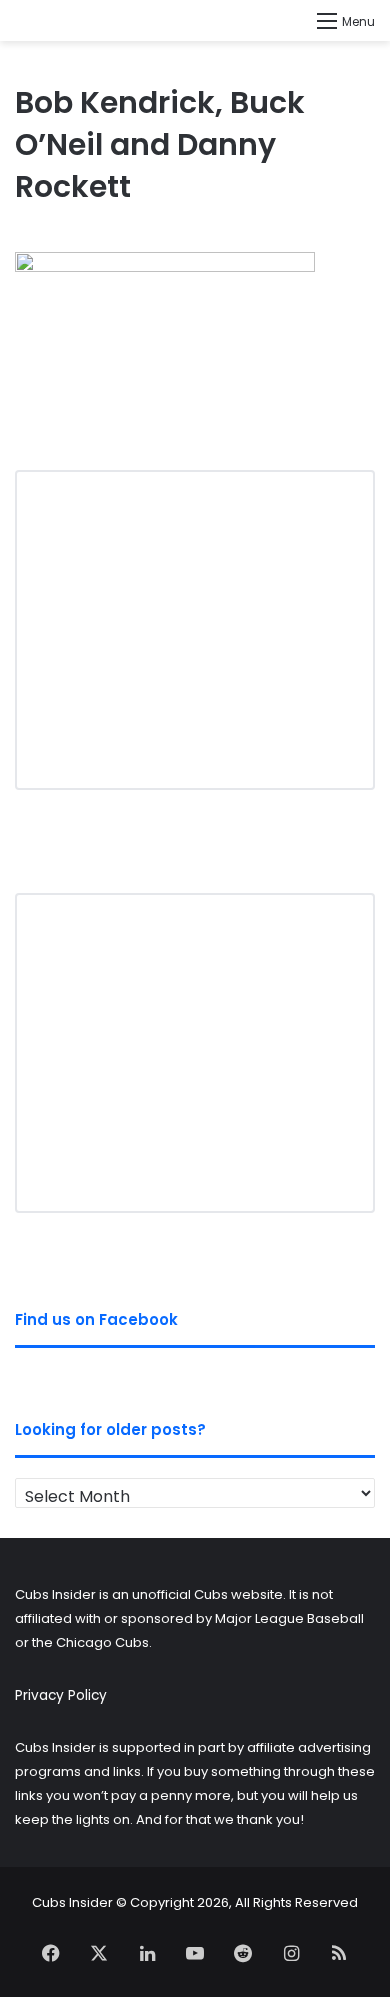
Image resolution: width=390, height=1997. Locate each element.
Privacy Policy (61, 1695)
